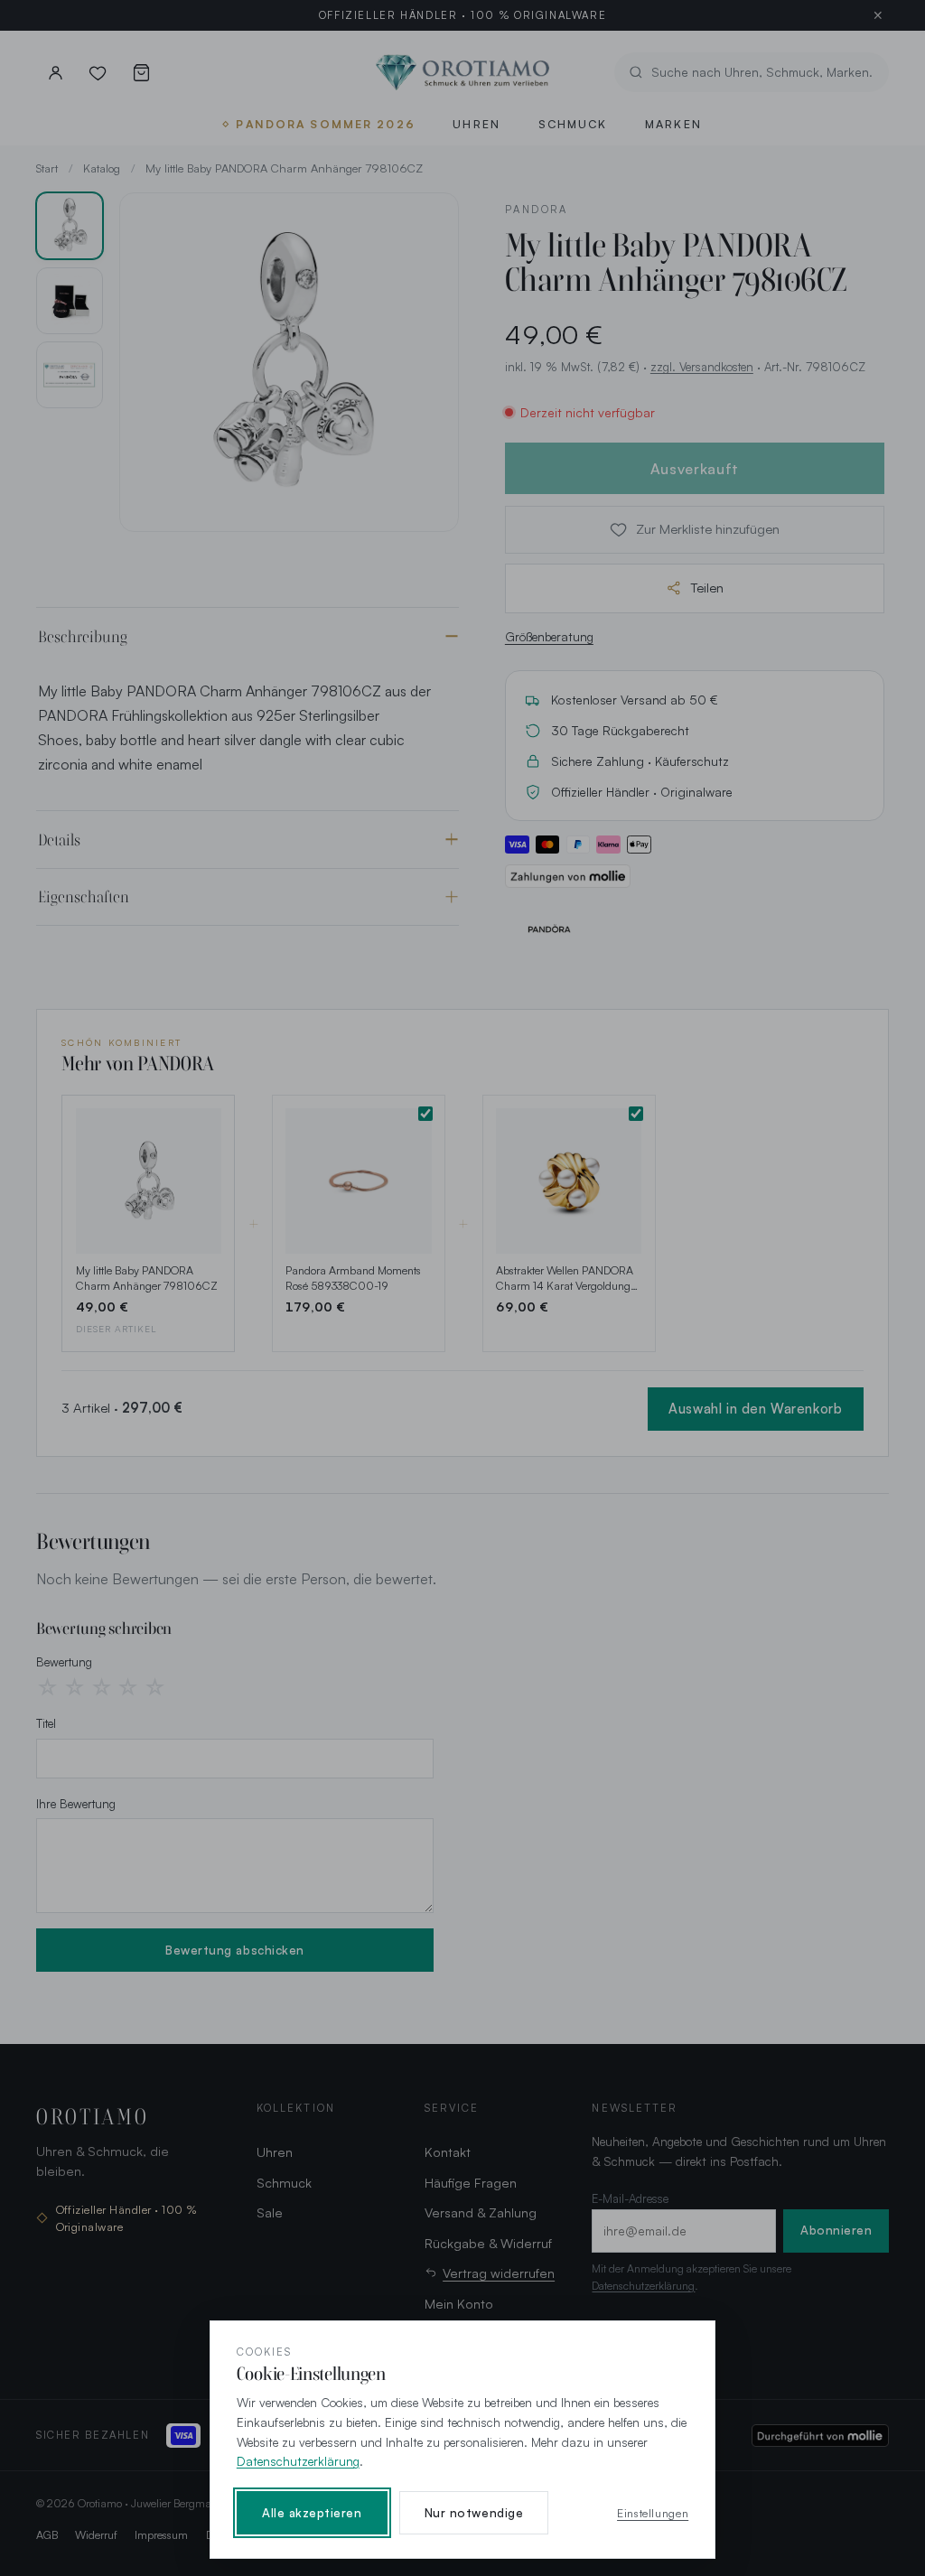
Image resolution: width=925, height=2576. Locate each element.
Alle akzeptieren (312, 2513)
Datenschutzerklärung (298, 2461)
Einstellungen (653, 2513)
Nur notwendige (474, 2513)
